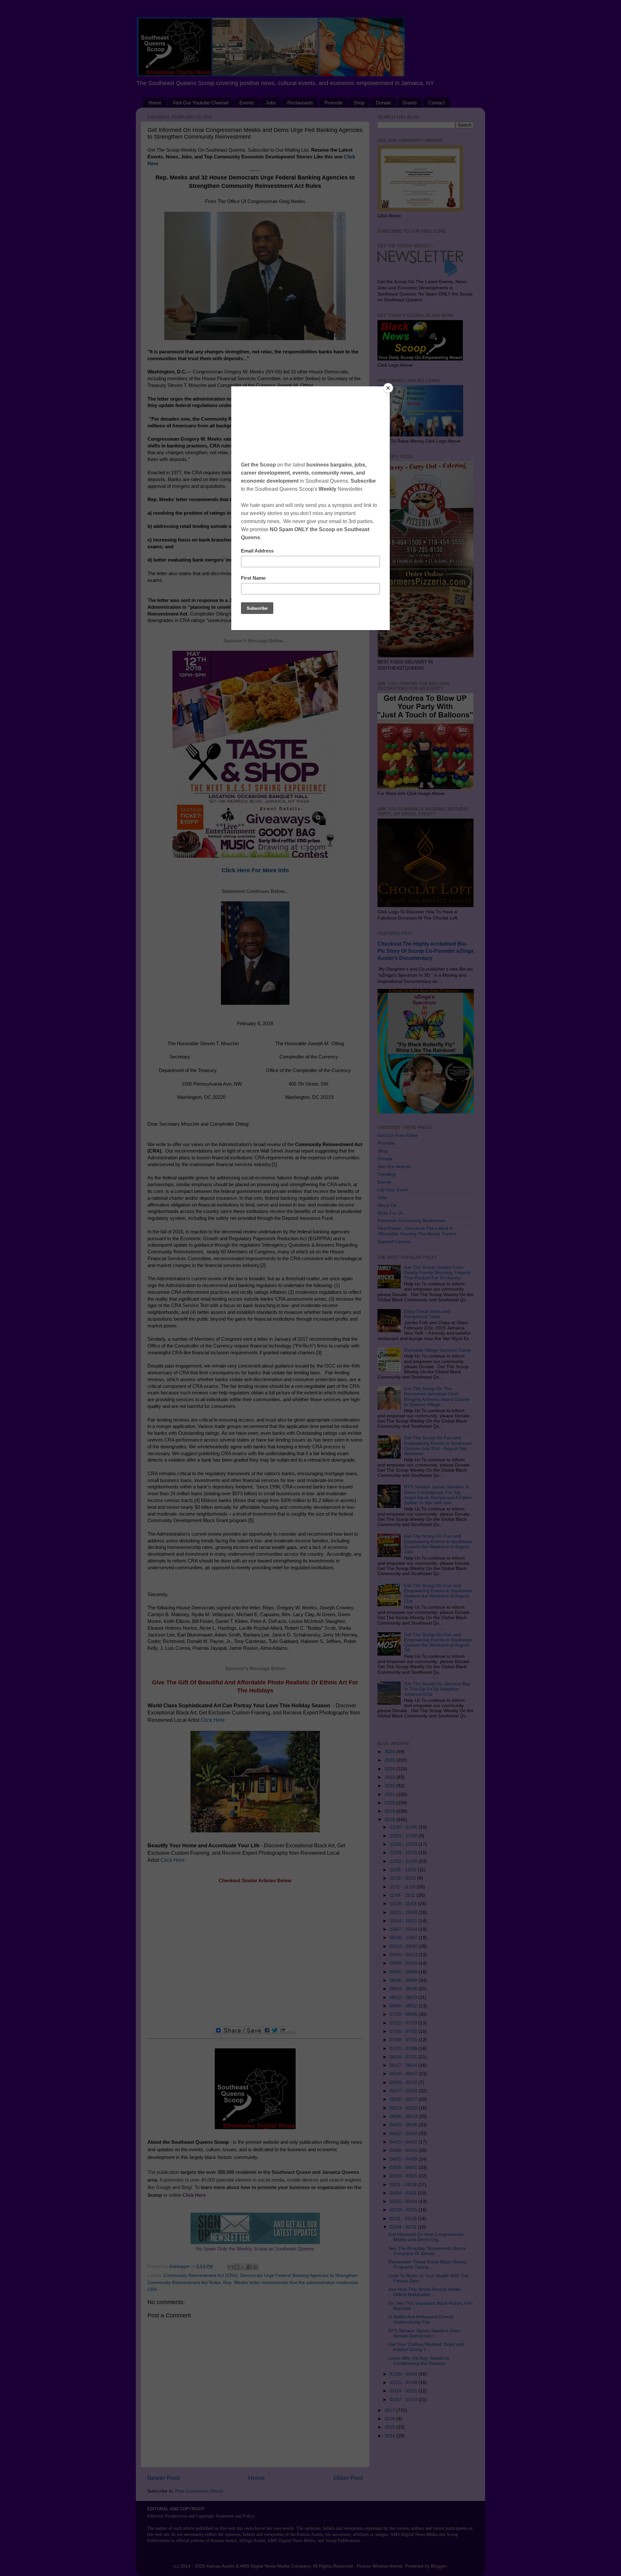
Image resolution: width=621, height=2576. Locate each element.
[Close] (388, 388)
